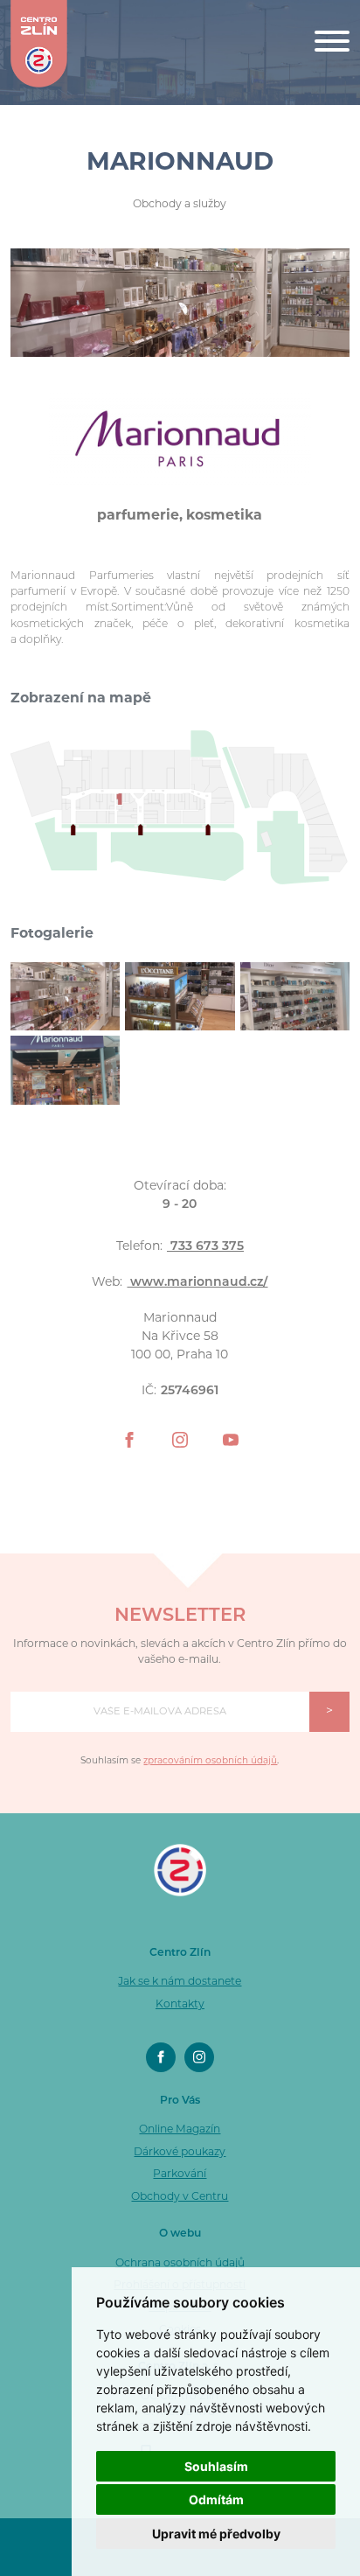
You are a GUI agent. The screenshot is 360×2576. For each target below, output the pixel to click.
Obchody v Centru (180, 2197)
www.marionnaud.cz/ (197, 1283)
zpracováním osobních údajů (210, 1761)
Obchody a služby (180, 205)
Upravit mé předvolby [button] (216, 2534)
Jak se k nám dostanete (180, 1982)
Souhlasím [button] (216, 2466)
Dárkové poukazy (180, 2153)
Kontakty (180, 2005)
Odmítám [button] (216, 2499)
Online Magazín (180, 2130)
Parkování (180, 2175)
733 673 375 (205, 1247)
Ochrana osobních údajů (180, 2264)
